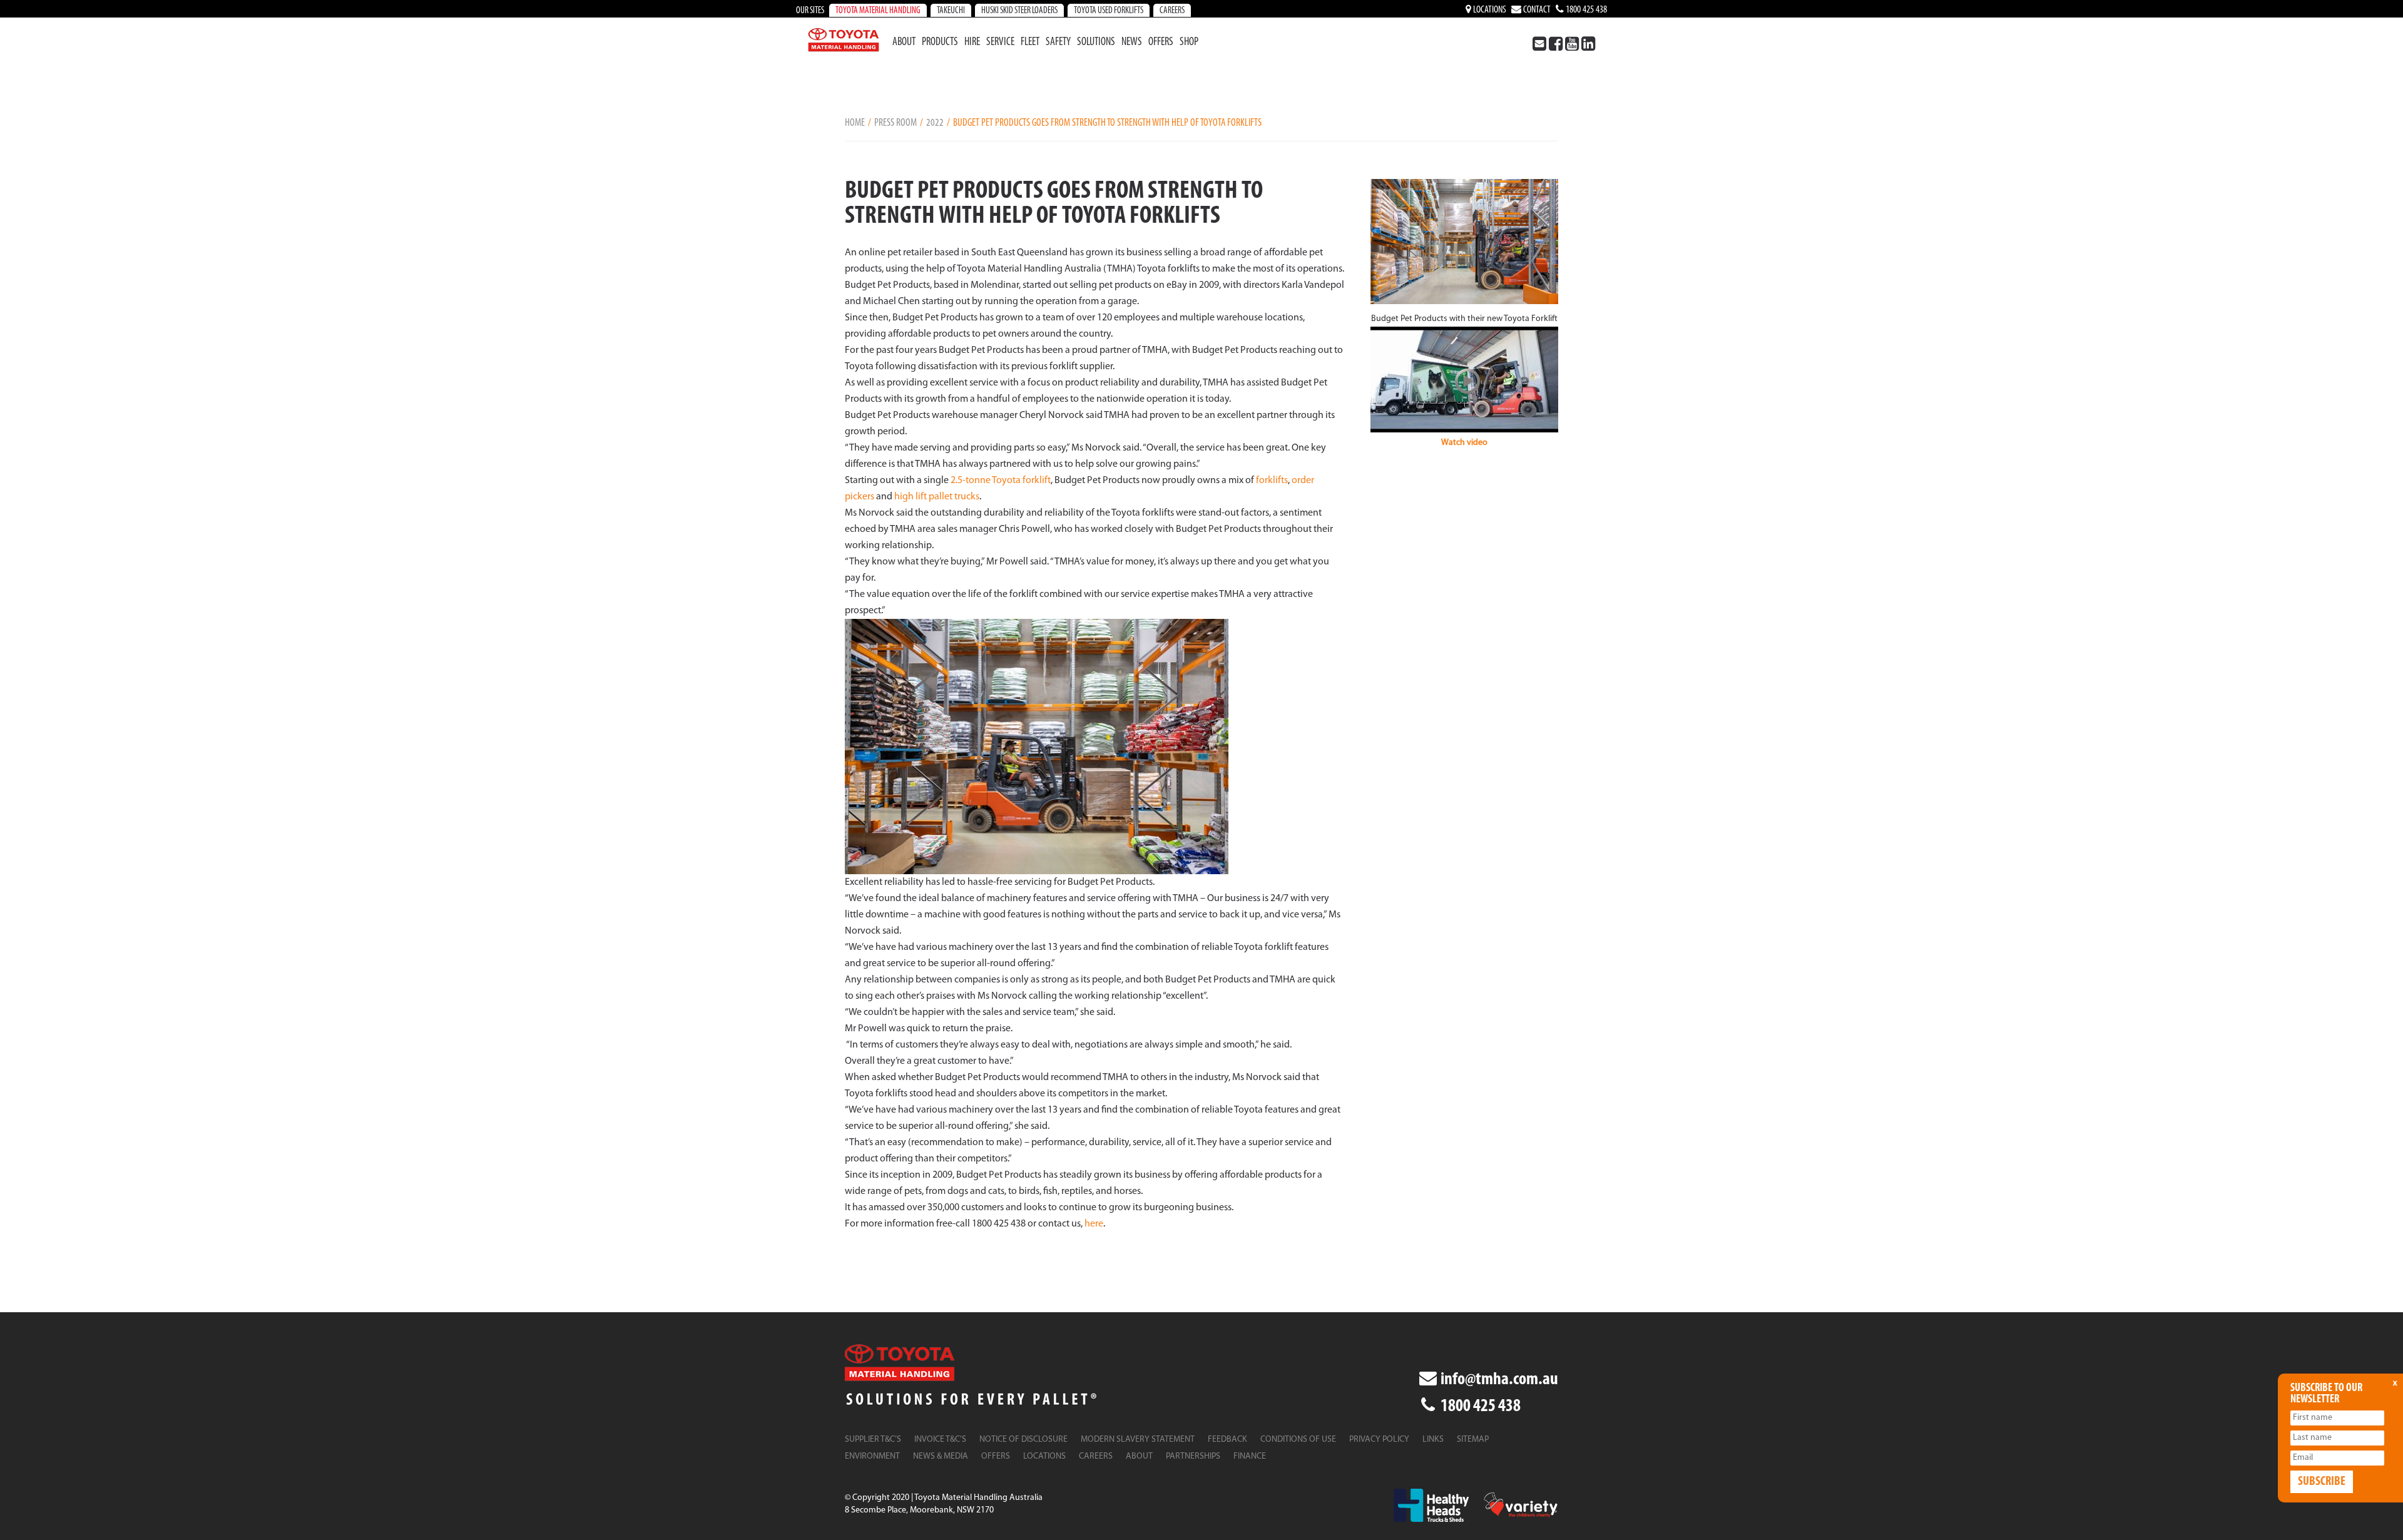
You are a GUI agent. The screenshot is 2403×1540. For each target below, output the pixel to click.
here (1094, 1224)
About (904, 43)
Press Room (895, 123)
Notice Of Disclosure (1023, 1440)
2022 (935, 123)
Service (1000, 43)
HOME (855, 123)
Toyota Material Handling (878, 11)
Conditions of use (1298, 1440)
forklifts (1272, 481)
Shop (1189, 43)
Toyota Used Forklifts (1109, 11)
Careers (1172, 11)
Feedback (1227, 1440)
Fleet (1030, 43)
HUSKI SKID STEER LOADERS (1019, 11)
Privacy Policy (1379, 1440)
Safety (1058, 43)
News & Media (941, 1456)
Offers (1161, 43)
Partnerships (1193, 1456)
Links (1433, 1440)
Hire (972, 43)
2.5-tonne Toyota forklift (1001, 481)
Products (940, 43)
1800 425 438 (1585, 10)
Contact (1536, 10)
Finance (1250, 1456)
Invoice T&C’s (940, 1440)
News (1132, 43)
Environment (872, 1456)
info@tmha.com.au (1498, 1380)
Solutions (1096, 43)
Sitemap (1473, 1440)
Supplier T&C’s (873, 1440)
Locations (1489, 10)
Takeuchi (951, 11)
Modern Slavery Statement (1138, 1440)
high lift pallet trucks (937, 497)
